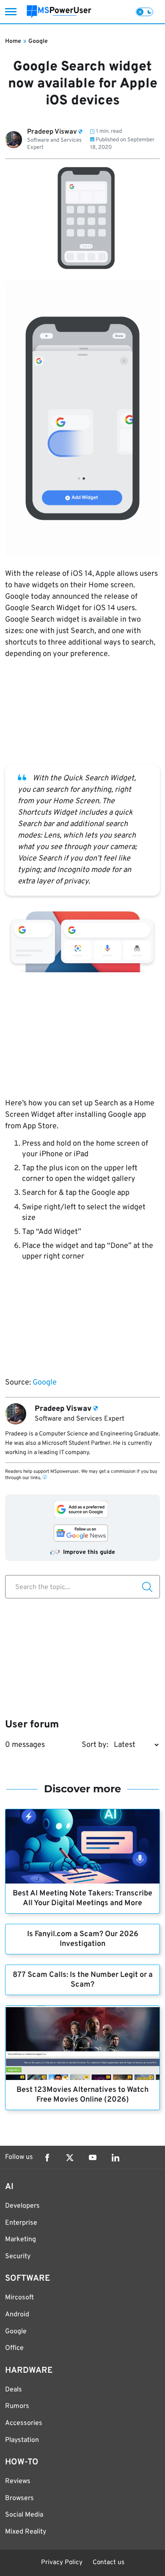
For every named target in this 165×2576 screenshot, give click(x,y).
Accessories (24, 2423)
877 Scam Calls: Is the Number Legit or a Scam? (83, 1980)
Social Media (24, 2515)
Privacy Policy (62, 2563)
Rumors (17, 2406)
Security (18, 2256)
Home (13, 41)
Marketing (21, 2240)
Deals (14, 2390)
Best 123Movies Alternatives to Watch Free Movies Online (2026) (82, 2095)
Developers (22, 2206)
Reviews (18, 2481)
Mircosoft (19, 2298)
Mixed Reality (26, 2532)
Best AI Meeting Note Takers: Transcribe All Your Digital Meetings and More (82, 1898)
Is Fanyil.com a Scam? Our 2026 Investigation (83, 1939)
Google (38, 41)
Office (14, 2348)
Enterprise (21, 2223)
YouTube (93, 2158)
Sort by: (95, 1745)
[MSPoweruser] (59, 12)
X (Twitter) (70, 2158)
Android (17, 2315)
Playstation (22, 2440)
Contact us (109, 2563)
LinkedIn (115, 2158)
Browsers (19, 2498)
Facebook (47, 2158)
